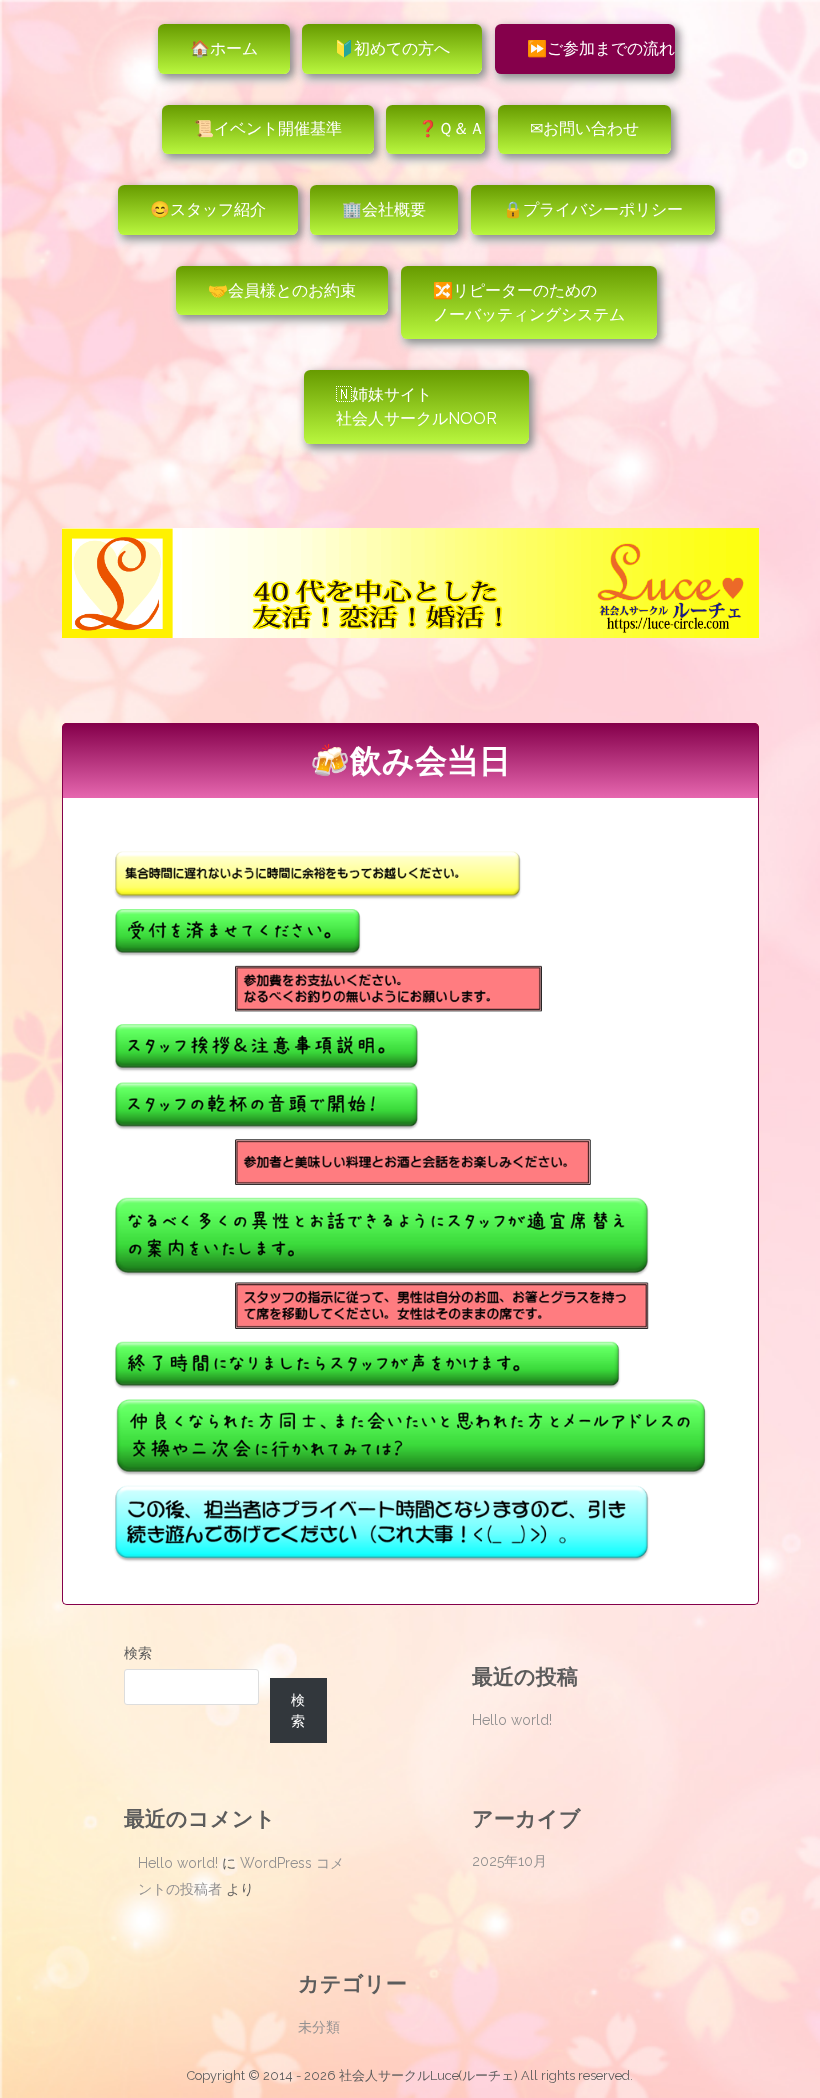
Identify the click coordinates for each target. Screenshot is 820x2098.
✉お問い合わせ (584, 128)
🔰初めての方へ (392, 48)
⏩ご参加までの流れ (601, 48)
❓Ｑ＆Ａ (451, 128)
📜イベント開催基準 (268, 128)
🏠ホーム (224, 48)
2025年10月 (509, 1861)
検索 (138, 1653)
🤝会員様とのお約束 (282, 290)
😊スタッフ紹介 (208, 209)
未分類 (319, 2027)
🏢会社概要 (384, 209)
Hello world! (512, 1720)
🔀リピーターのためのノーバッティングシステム (529, 302)
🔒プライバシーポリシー (593, 209)
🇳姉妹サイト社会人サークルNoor (416, 406)
